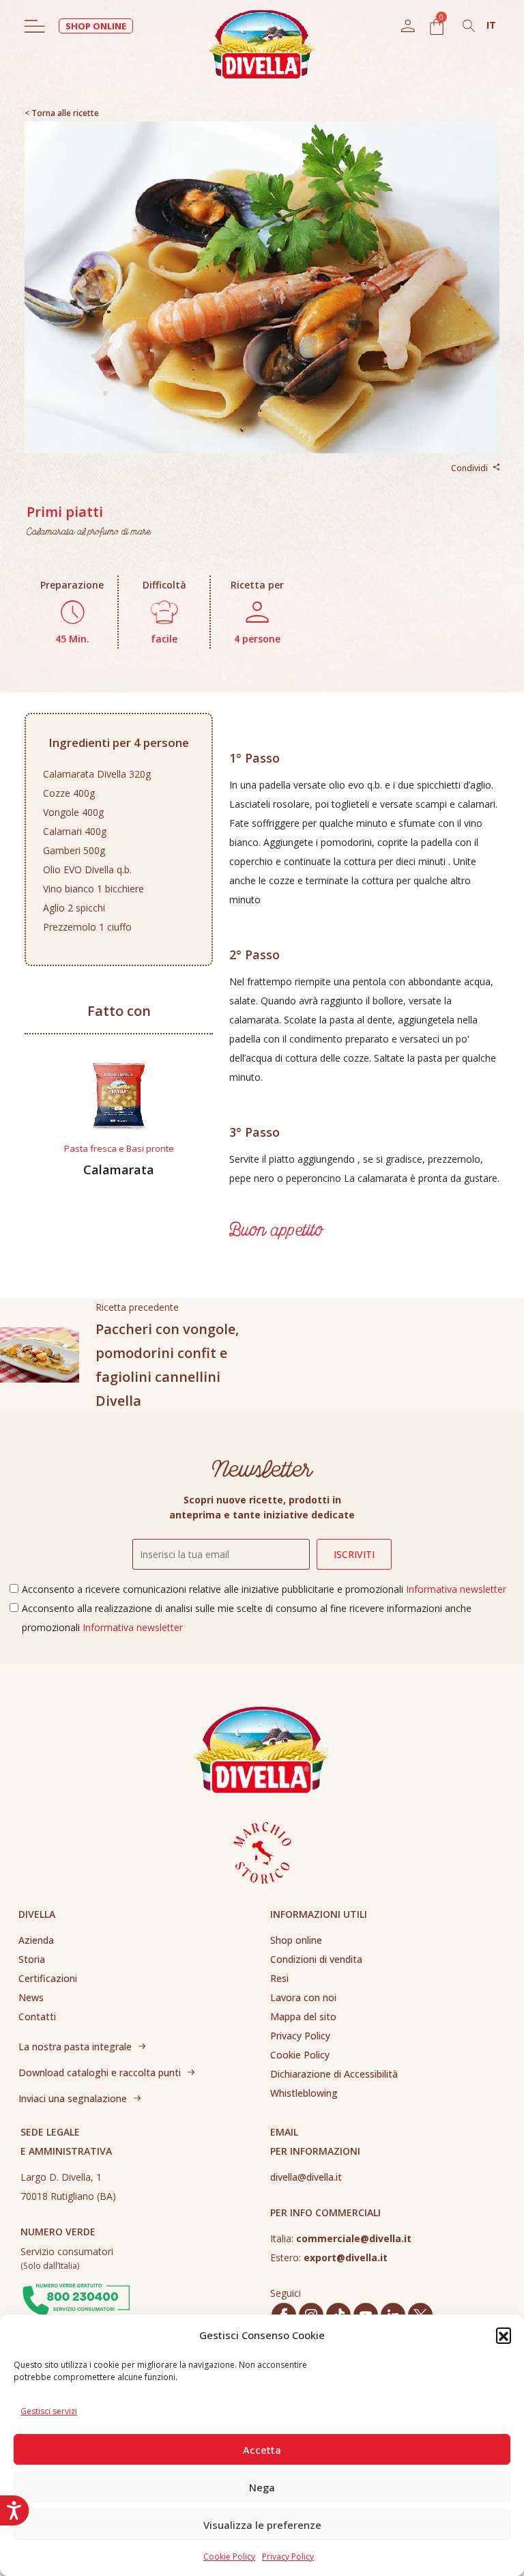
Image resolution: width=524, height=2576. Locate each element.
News (31, 1997)
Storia (32, 1959)
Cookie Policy (229, 2557)
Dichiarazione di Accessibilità (334, 2074)
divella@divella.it (306, 2177)
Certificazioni (48, 1978)
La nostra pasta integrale (75, 2047)
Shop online (296, 1940)
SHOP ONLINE (96, 26)
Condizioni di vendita (316, 1959)
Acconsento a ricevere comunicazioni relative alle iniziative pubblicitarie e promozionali (264, 1589)
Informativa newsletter (456, 1589)
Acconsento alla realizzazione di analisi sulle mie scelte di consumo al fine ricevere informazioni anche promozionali (247, 1618)
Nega (262, 2487)
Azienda (36, 1940)
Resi (279, 1978)
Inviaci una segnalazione (73, 2098)
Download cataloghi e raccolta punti (100, 2072)
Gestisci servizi (49, 2411)
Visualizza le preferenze (262, 2525)
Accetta (262, 2450)
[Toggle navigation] (35, 26)
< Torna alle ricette (62, 113)
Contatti (37, 2016)
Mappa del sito (303, 2016)
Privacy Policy (288, 2557)
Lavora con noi (303, 1997)
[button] (504, 2335)
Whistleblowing (304, 2093)
